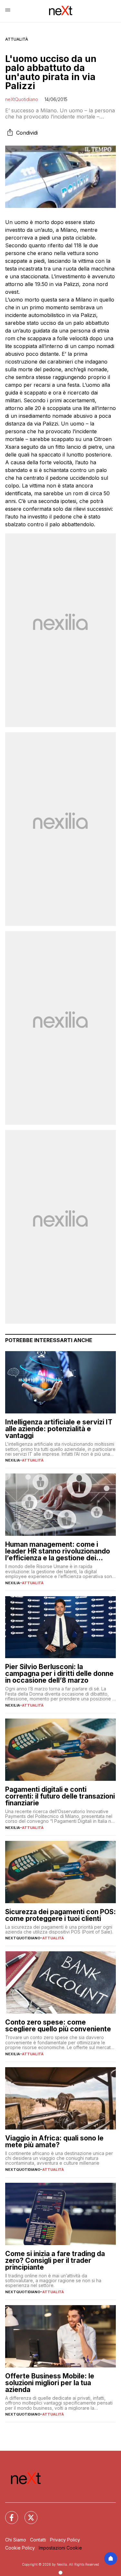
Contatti (38, 2540)
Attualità (17, 39)
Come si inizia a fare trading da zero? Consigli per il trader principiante (55, 2260)
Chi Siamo (16, 2540)
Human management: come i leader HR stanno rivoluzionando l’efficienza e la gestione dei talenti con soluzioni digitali (58, 1551)
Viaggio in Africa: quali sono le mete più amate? (54, 2141)
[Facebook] (8, 2514)
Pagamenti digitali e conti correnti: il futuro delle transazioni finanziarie (60, 1796)
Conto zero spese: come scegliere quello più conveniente (58, 2026)
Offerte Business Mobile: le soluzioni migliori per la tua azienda (50, 2383)
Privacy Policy (65, 2540)
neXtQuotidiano (22, 99)
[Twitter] (27, 2514)
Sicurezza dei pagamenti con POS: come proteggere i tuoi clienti (60, 1915)
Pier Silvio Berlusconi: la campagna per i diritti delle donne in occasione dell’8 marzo (59, 1673)
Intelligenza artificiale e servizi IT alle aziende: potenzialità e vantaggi (59, 1429)
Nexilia (13, 1460)
